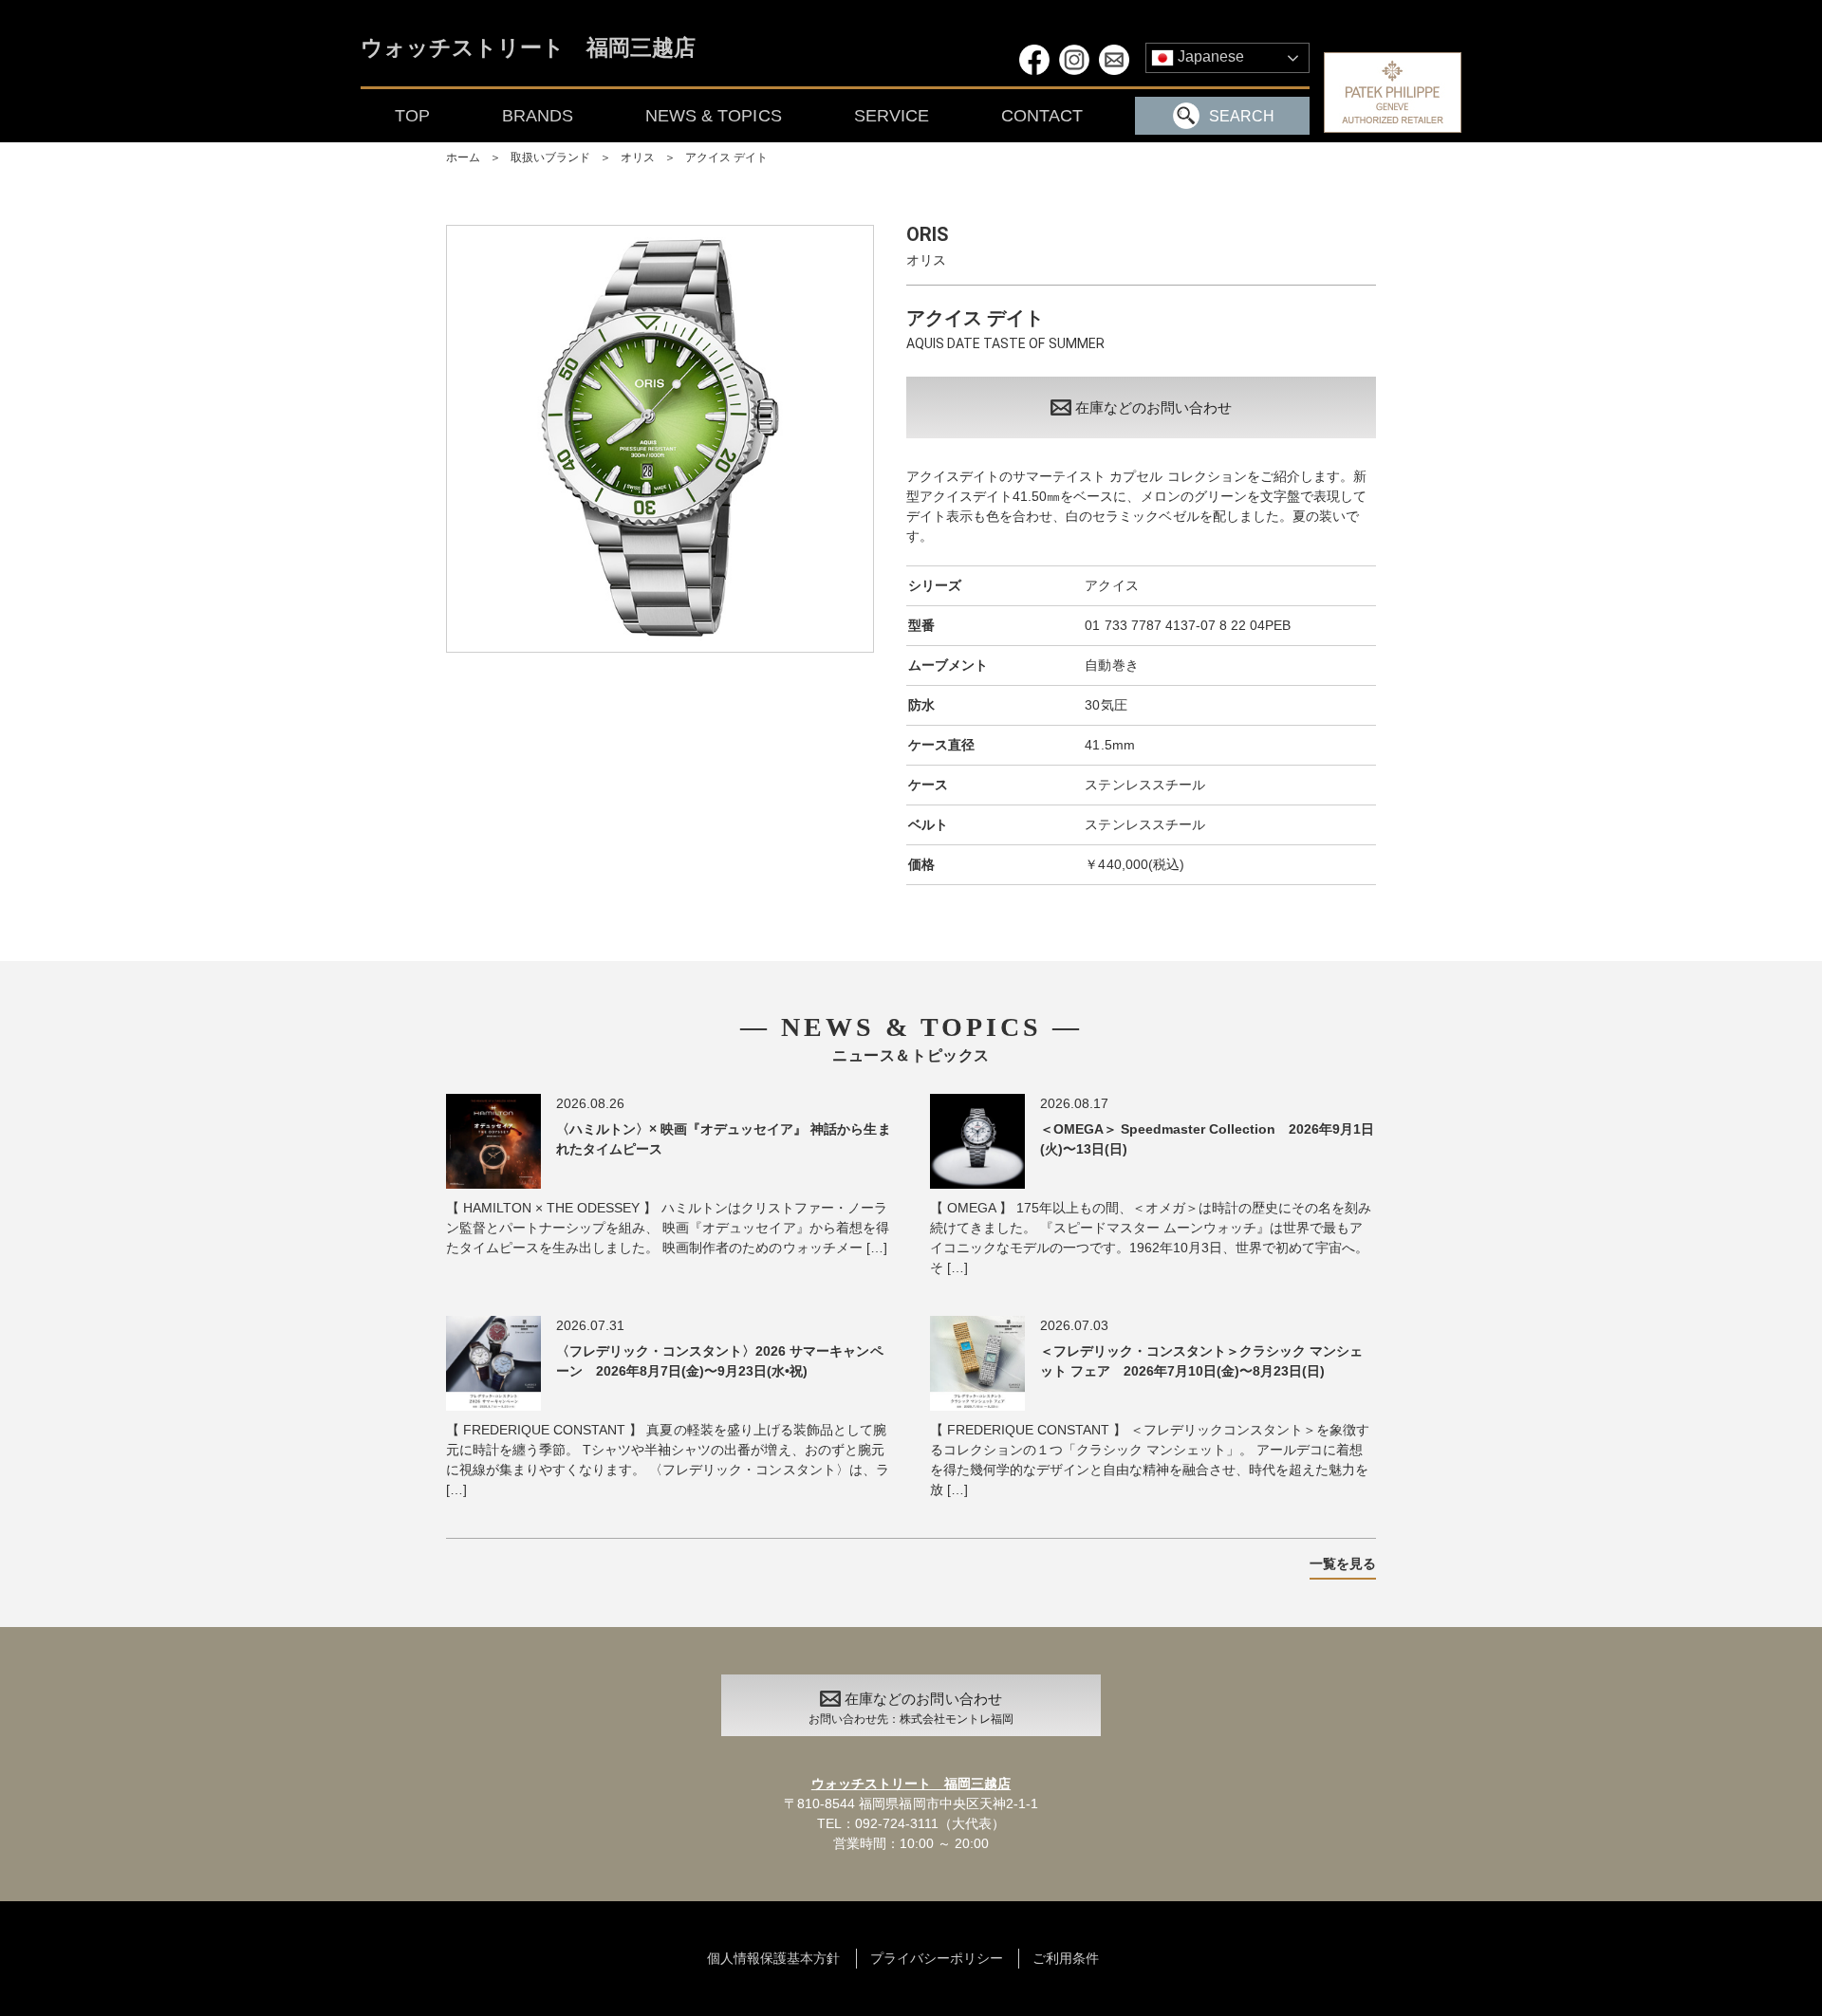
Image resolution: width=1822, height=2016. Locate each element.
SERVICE (892, 116)
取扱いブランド (550, 157)
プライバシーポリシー (937, 1958)
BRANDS (538, 116)
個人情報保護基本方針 (773, 1958)
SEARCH (1242, 116)
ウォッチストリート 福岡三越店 (528, 49)
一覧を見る (1343, 1563)
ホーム (463, 157)
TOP (412, 116)
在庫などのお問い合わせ (1153, 407)
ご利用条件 (1066, 1958)
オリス (638, 157)
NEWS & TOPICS (713, 116)
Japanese (1209, 56)
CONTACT (1042, 116)
